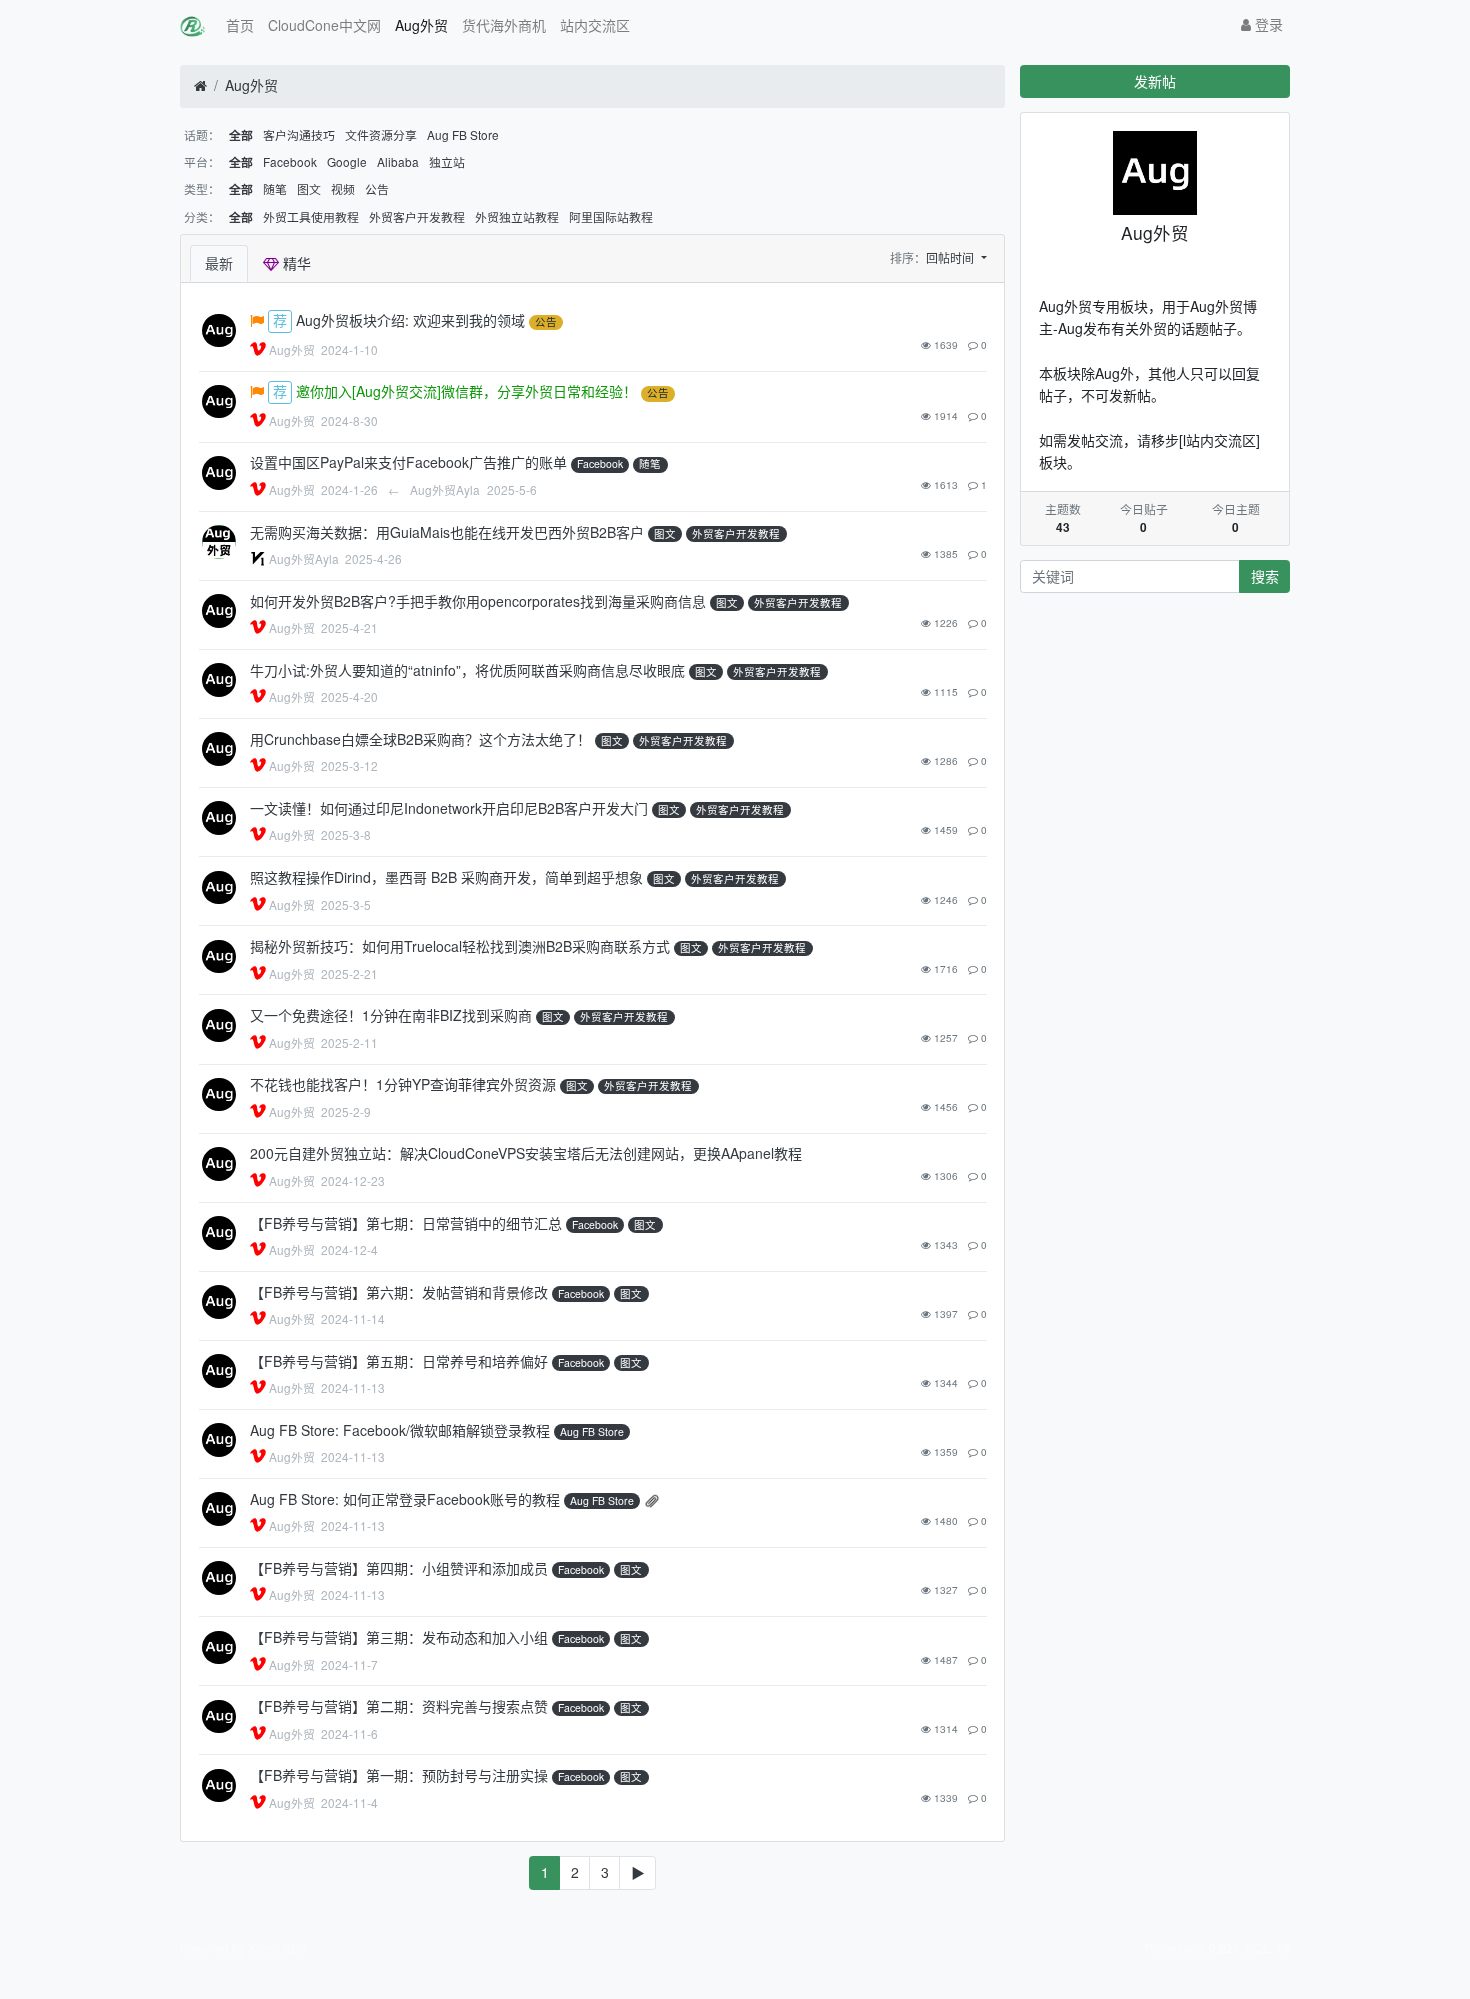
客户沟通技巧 (299, 134)
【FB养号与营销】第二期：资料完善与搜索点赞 (399, 1706)
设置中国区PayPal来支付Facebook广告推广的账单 (408, 462)
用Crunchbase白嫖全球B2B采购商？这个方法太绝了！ (420, 739)
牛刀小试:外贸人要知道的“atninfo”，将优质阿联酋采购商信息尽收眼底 (467, 670)
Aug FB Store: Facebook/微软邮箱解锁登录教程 (400, 1430)
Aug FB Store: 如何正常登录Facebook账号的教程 (405, 1499)
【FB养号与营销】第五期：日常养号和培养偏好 (399, 1361)
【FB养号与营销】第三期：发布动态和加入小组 (399, 1637)
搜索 (1265, 576)
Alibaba (398, 161)
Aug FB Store (463, 134)
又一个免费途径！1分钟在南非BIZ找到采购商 (391, 1015)
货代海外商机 (504, 25)
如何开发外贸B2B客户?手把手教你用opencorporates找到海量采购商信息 (478, 601)
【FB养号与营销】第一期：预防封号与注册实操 (399, 1775)
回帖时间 (951, 257)
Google (347, 161)
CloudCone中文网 (324, 25)
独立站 (447, 161)
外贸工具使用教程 (311, 216)
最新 (219, 263)
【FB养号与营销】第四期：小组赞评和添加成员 (399, 1568)
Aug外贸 (421, 25)
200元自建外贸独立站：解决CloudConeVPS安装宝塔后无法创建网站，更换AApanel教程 (526, 1153)
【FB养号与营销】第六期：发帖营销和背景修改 (399, 1292)
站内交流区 (595, 25)
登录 (1267, 24)
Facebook (290, 161)
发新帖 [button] (1155, 81)
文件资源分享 (381, 134)
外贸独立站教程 (517, 216)
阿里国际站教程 (611, 216)
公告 (377, 188)
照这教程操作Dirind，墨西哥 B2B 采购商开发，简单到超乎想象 (446, 877)
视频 (343, 188)
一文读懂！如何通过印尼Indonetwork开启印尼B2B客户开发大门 (449, 808)
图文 (309, 188)
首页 (240, 25)
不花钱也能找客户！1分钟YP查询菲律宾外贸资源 (403, 1084)
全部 (241, 135)
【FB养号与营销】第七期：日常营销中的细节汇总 (406, 1223)
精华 (295, 263)
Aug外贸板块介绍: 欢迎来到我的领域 (410, 320)
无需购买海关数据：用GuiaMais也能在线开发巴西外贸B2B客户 (447, 532)
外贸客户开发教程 (417, 216)
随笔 (275, 188)
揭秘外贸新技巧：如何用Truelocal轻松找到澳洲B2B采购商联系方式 (460, 946)
